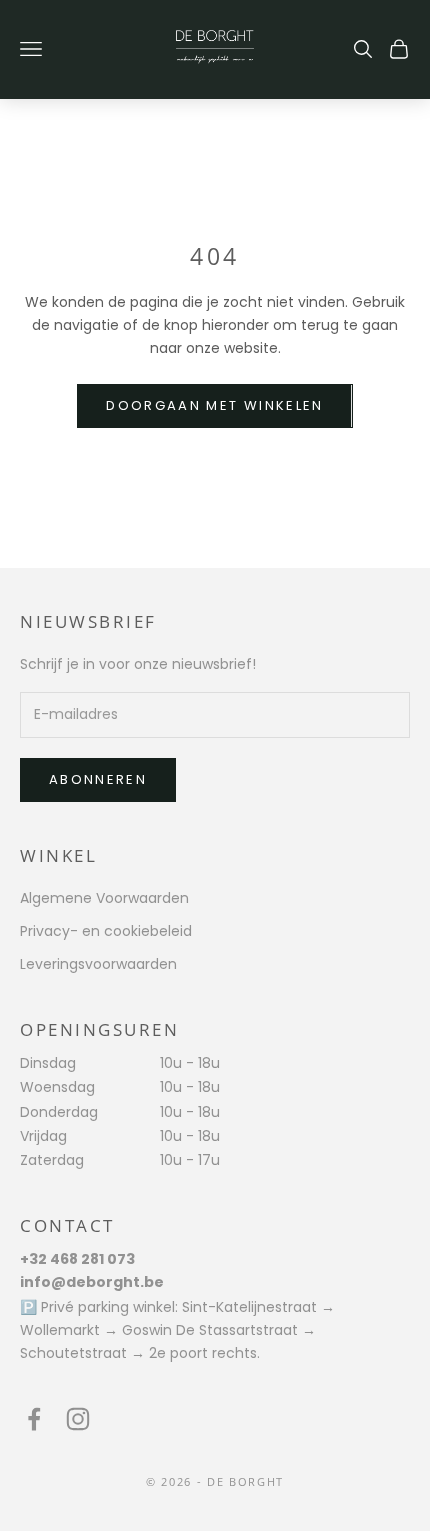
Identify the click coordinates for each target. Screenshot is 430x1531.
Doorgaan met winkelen (214, 405)
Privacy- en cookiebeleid (106, 931)
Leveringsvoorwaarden (98, 964)
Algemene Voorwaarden (104, 898)
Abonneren (98, 779)
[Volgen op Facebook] (34, 1419)
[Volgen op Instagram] (78, 1419)
